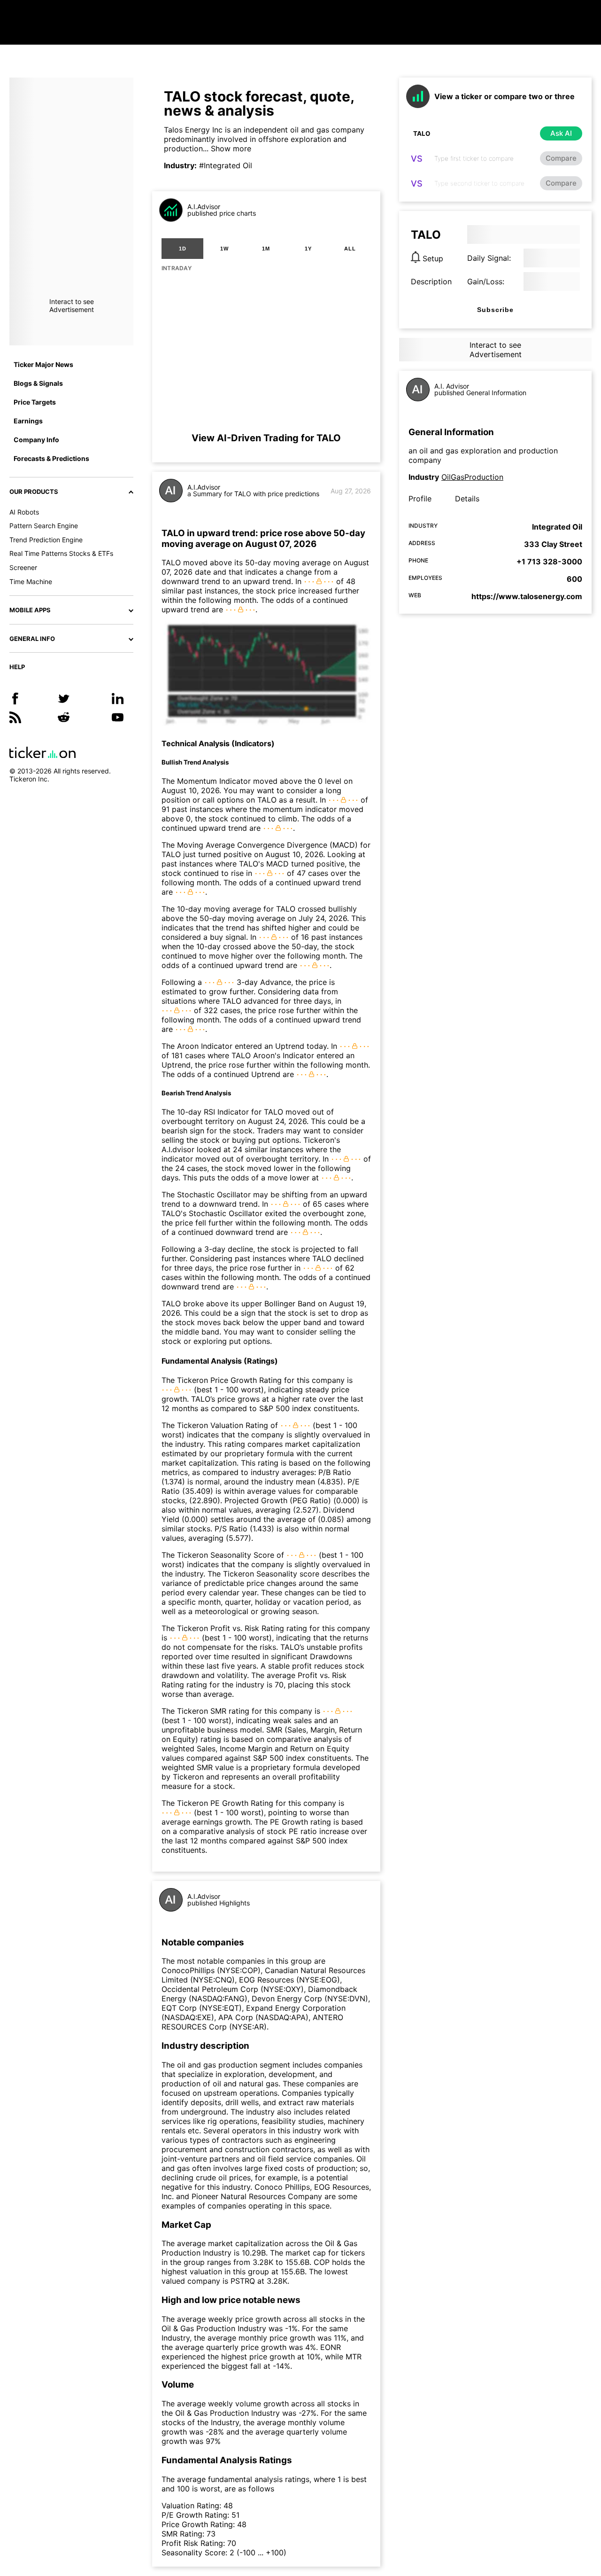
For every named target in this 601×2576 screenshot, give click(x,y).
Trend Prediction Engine (46, 540)
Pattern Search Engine (44, 526)
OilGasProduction (472, 477)
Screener (23, 567)
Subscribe (495, 310)
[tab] (182, 249)
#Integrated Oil (226, 165)
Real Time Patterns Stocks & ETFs (61, 553)
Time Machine (31, 582)
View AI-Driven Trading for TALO (266, 438)
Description (431, 281)
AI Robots (24, 512)
